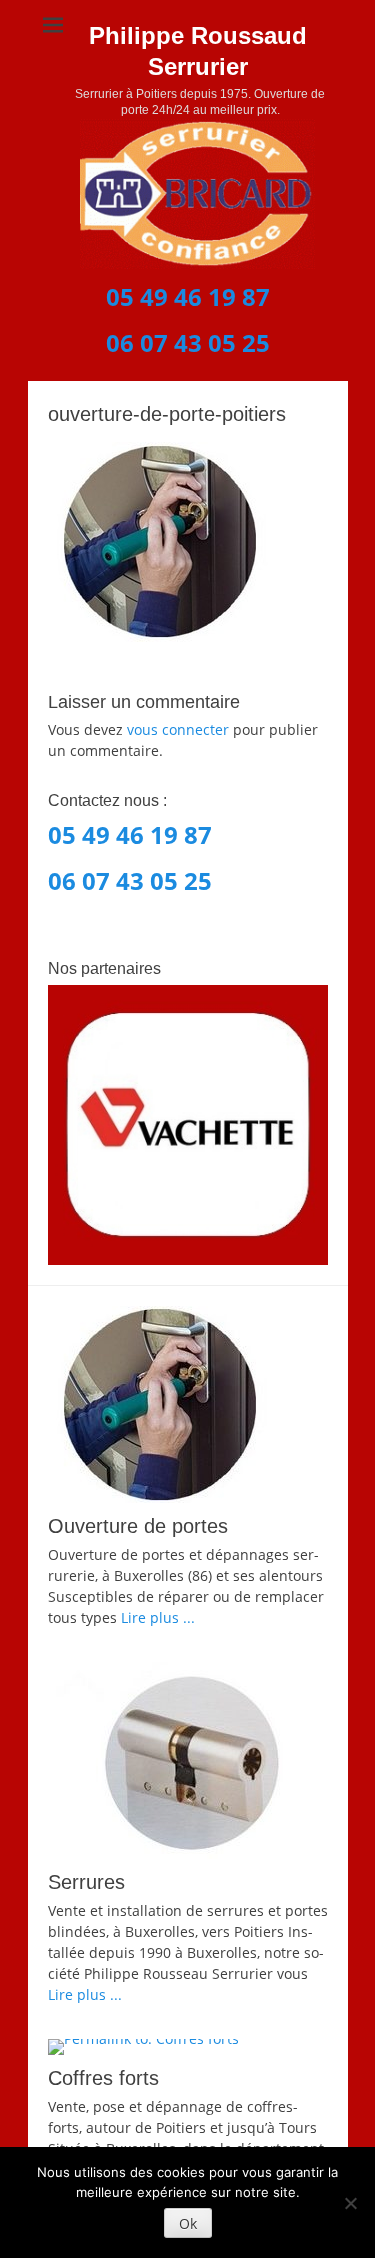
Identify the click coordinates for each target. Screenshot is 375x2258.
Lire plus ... (158, 1617)
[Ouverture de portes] (188, 1404)
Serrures (86, 1882)
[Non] (350, 2203)
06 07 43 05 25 (188, 342)
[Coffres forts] (188, 2047)
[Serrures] (188, 1760)
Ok (188, 2223)
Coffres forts (103, 2078)
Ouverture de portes (138, 1526)
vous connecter (178, 729)
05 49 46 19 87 (188, 296)
